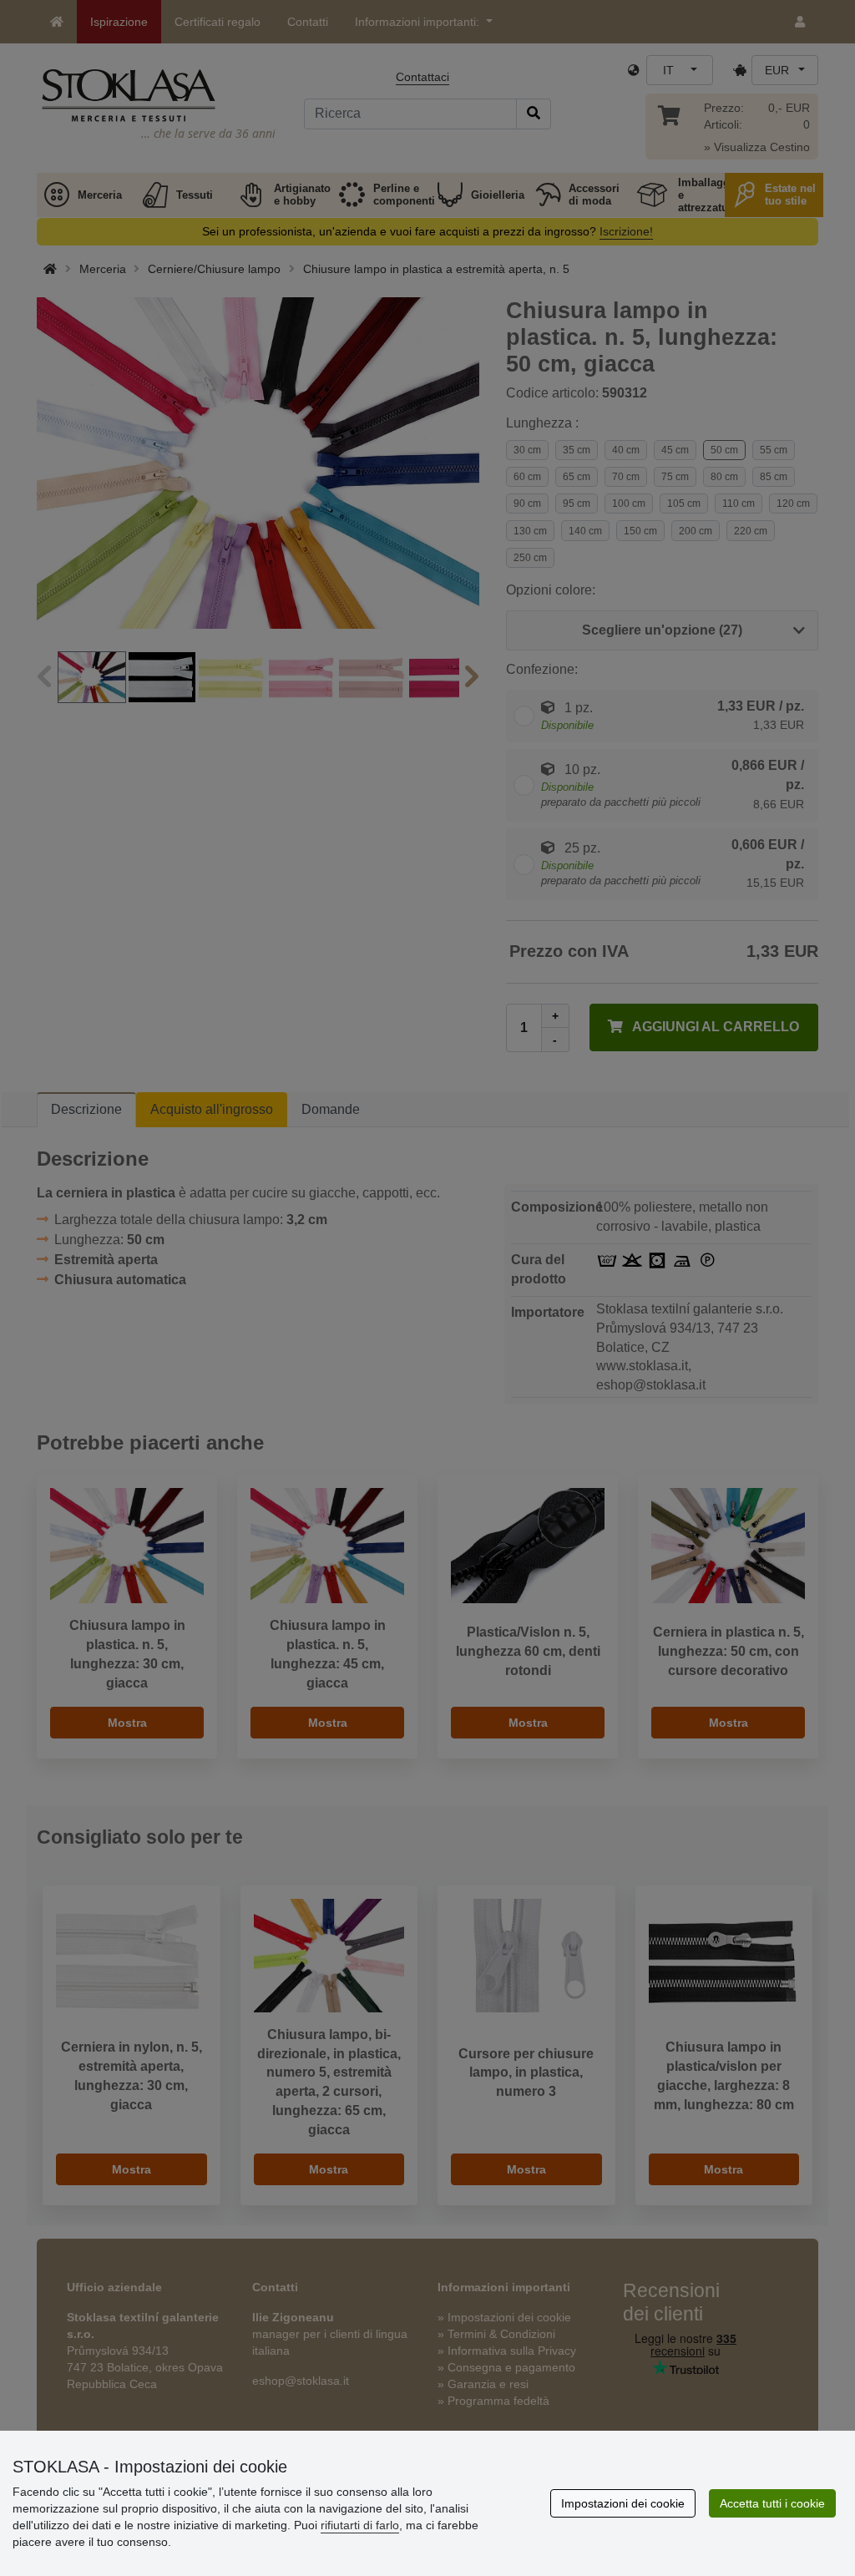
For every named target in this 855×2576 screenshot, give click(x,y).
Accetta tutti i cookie (772, 2503)
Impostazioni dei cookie (623, 2503)
